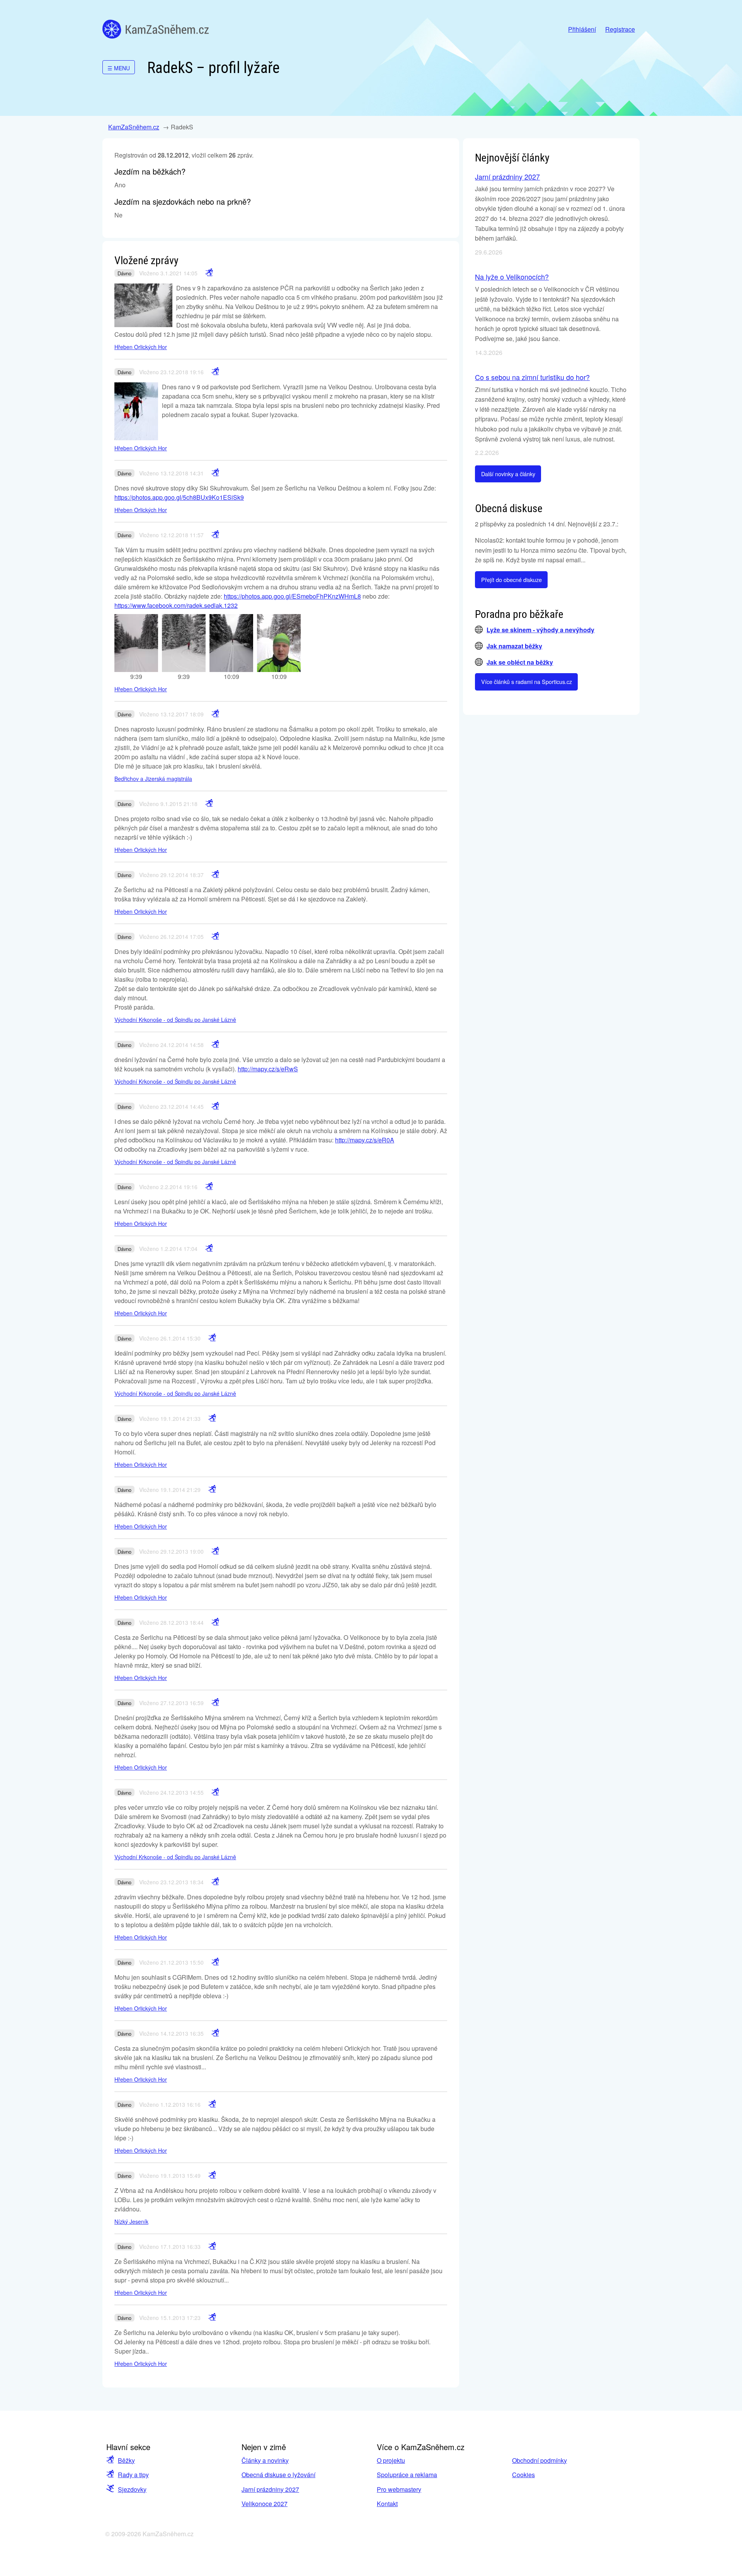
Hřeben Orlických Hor (141, 347)
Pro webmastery (399, 2489)
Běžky (126, 2460)
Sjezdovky (132, 2489)
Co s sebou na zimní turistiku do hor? (532, 377)
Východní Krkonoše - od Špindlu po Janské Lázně (175, 1020)
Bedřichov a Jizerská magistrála (153, 779)
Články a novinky (265, 2460)
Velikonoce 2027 (265, 2504)
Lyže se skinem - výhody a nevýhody (540, 630)
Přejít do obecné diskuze (511, 580)
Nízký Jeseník (131, 2221)
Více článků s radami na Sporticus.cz (527, 681)
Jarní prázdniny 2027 (507, 176)
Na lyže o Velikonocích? (512, 277)
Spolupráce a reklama (407, 2475)
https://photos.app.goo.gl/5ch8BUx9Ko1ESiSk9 (179, 497)
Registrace (620, 29)
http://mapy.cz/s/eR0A (365, 1140)
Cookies (523, 2475)
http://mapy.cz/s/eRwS (268, 1069)
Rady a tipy (133, 2475)
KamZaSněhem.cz (156, 29)
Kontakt (387, 2504)
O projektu (391, 2460)
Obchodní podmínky (539, 2460)
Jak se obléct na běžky (520, 662)
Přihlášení (582, 29)
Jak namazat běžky (514, 646)
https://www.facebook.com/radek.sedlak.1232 (176, 605)
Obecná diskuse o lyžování (278, 2475)
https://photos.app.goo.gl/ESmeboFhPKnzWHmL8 (292, 596)
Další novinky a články (508, 474)
